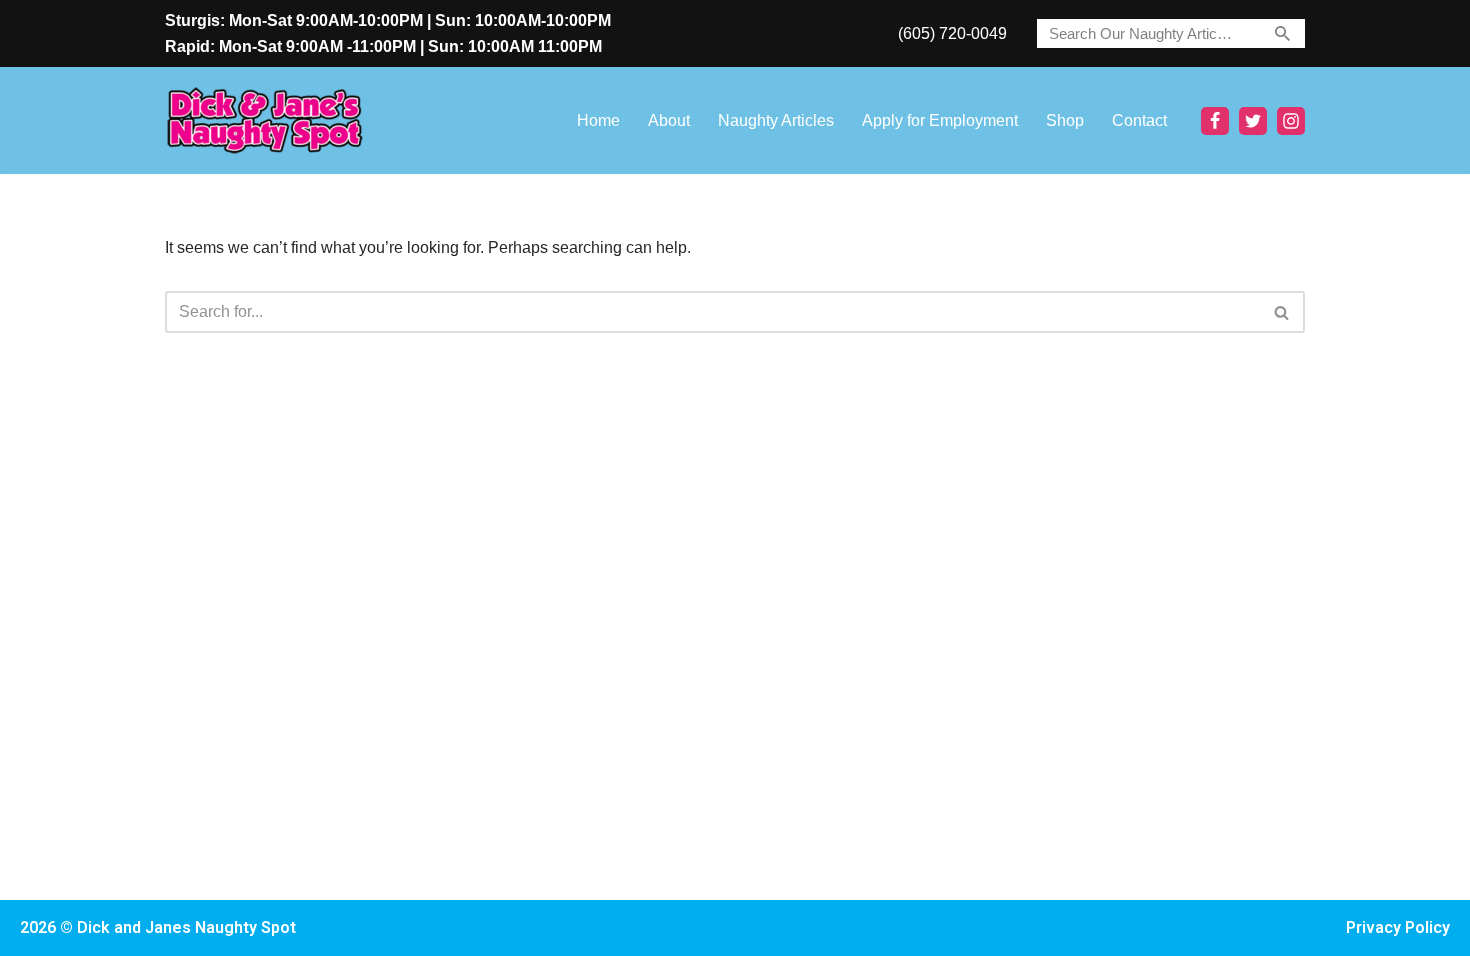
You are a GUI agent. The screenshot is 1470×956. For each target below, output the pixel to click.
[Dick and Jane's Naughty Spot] (265, 120)
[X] (1253, 121)
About (669, 120)
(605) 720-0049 (952, 33)
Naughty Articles (776, 120)
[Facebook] (1215, 121)
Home (598, 120)
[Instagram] (1291, 121)
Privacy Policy (1398, 927)
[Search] (1282, 33)
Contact (1139, 120)
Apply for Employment (940, 120)
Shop (1065, 120)
